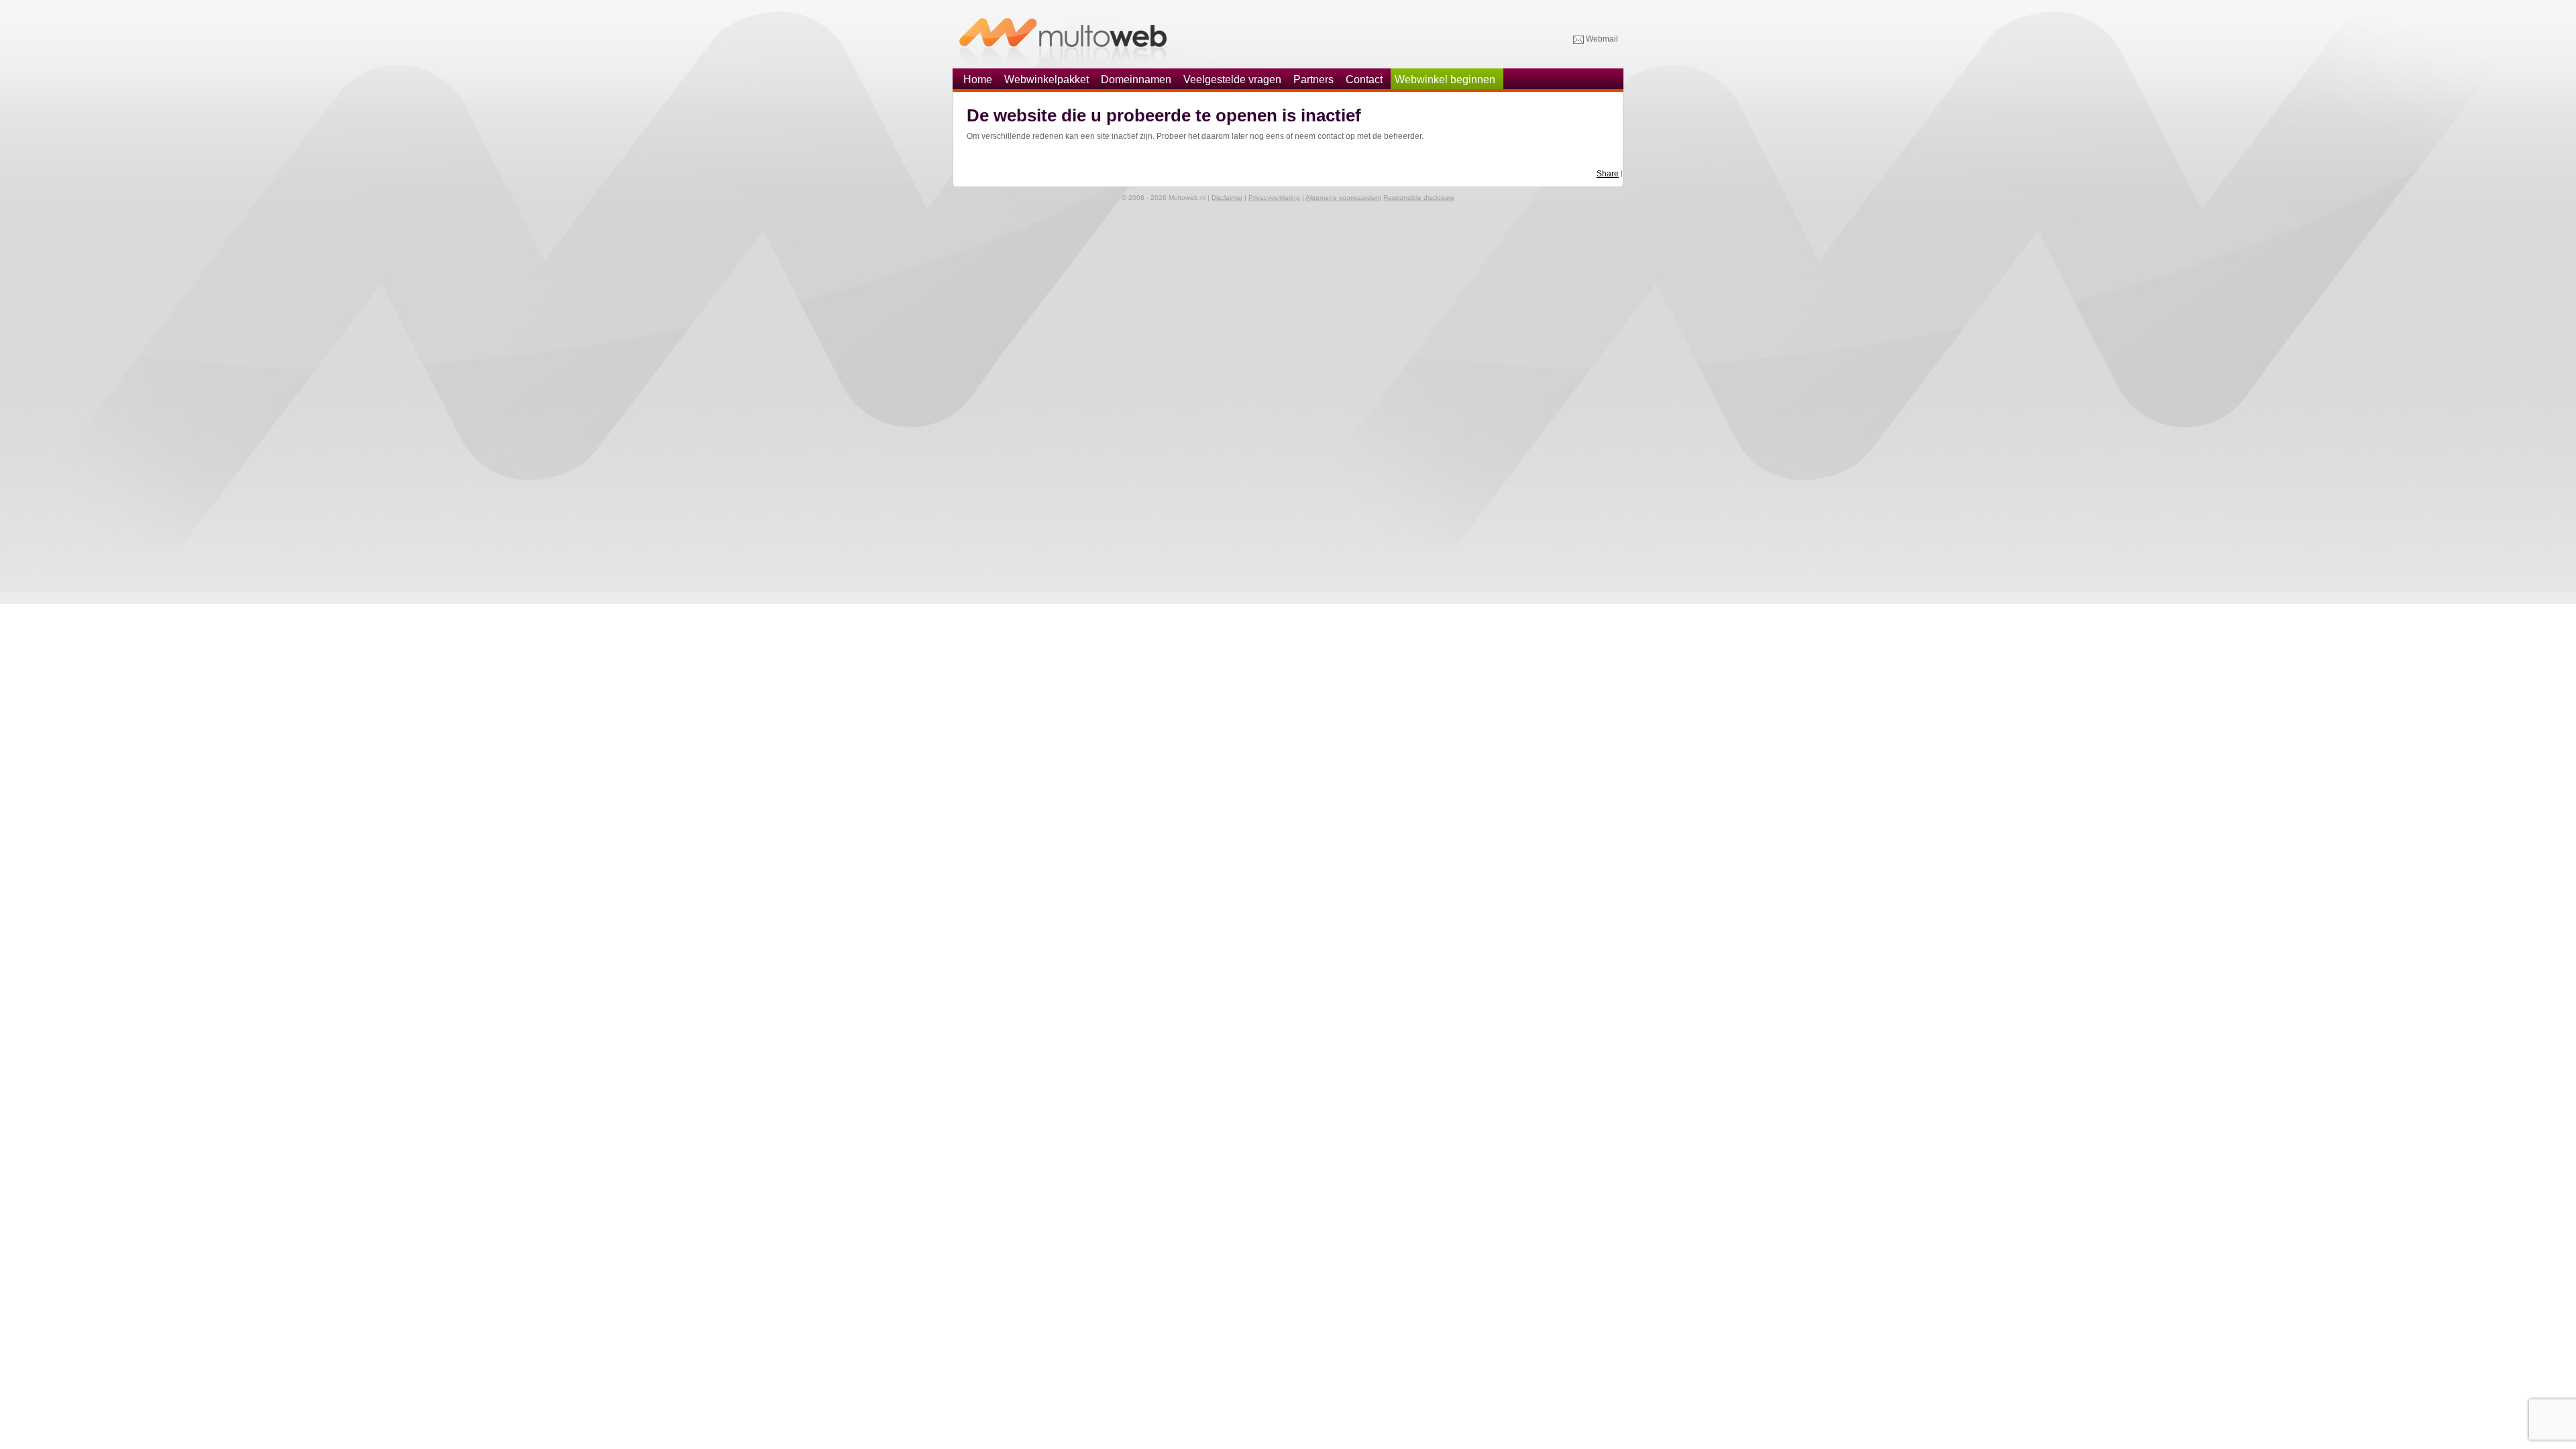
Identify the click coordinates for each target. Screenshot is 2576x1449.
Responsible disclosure (1419, 198)
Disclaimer (1227, 198)
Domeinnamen (1136, 79)
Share (1608, 174)
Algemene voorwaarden (1342, 198)
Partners (1313, 79)
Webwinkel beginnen (1445, 79)
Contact (1364, 79)
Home (978, 79)
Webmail (1601, 39)
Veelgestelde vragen (1232, 79)
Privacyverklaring (1274, 198)
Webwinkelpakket (1046, 79)
